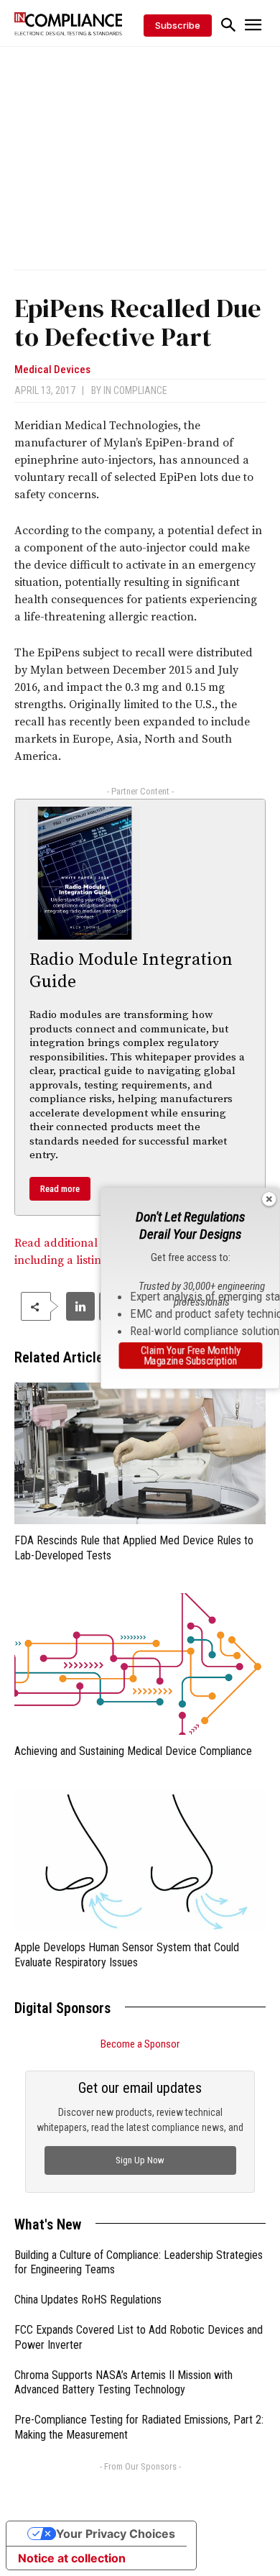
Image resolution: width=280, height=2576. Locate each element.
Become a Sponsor (140, 2044)
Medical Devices (52, 370)
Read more (60, 1189)
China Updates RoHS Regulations (88, 2300)
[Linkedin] (80, 1306)
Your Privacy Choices (116, 2534)
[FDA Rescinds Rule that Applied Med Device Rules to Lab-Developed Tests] (140, 1453)
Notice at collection (72, 2558)
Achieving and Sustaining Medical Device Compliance (133, 1751)
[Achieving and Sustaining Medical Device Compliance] (140, 1664)
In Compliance (135, 390)
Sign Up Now (140, 2160)
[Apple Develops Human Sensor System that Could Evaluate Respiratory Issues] (140, 1860)
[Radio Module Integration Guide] (85, 873)
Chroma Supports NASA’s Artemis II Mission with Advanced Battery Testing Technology (123, 2383)
